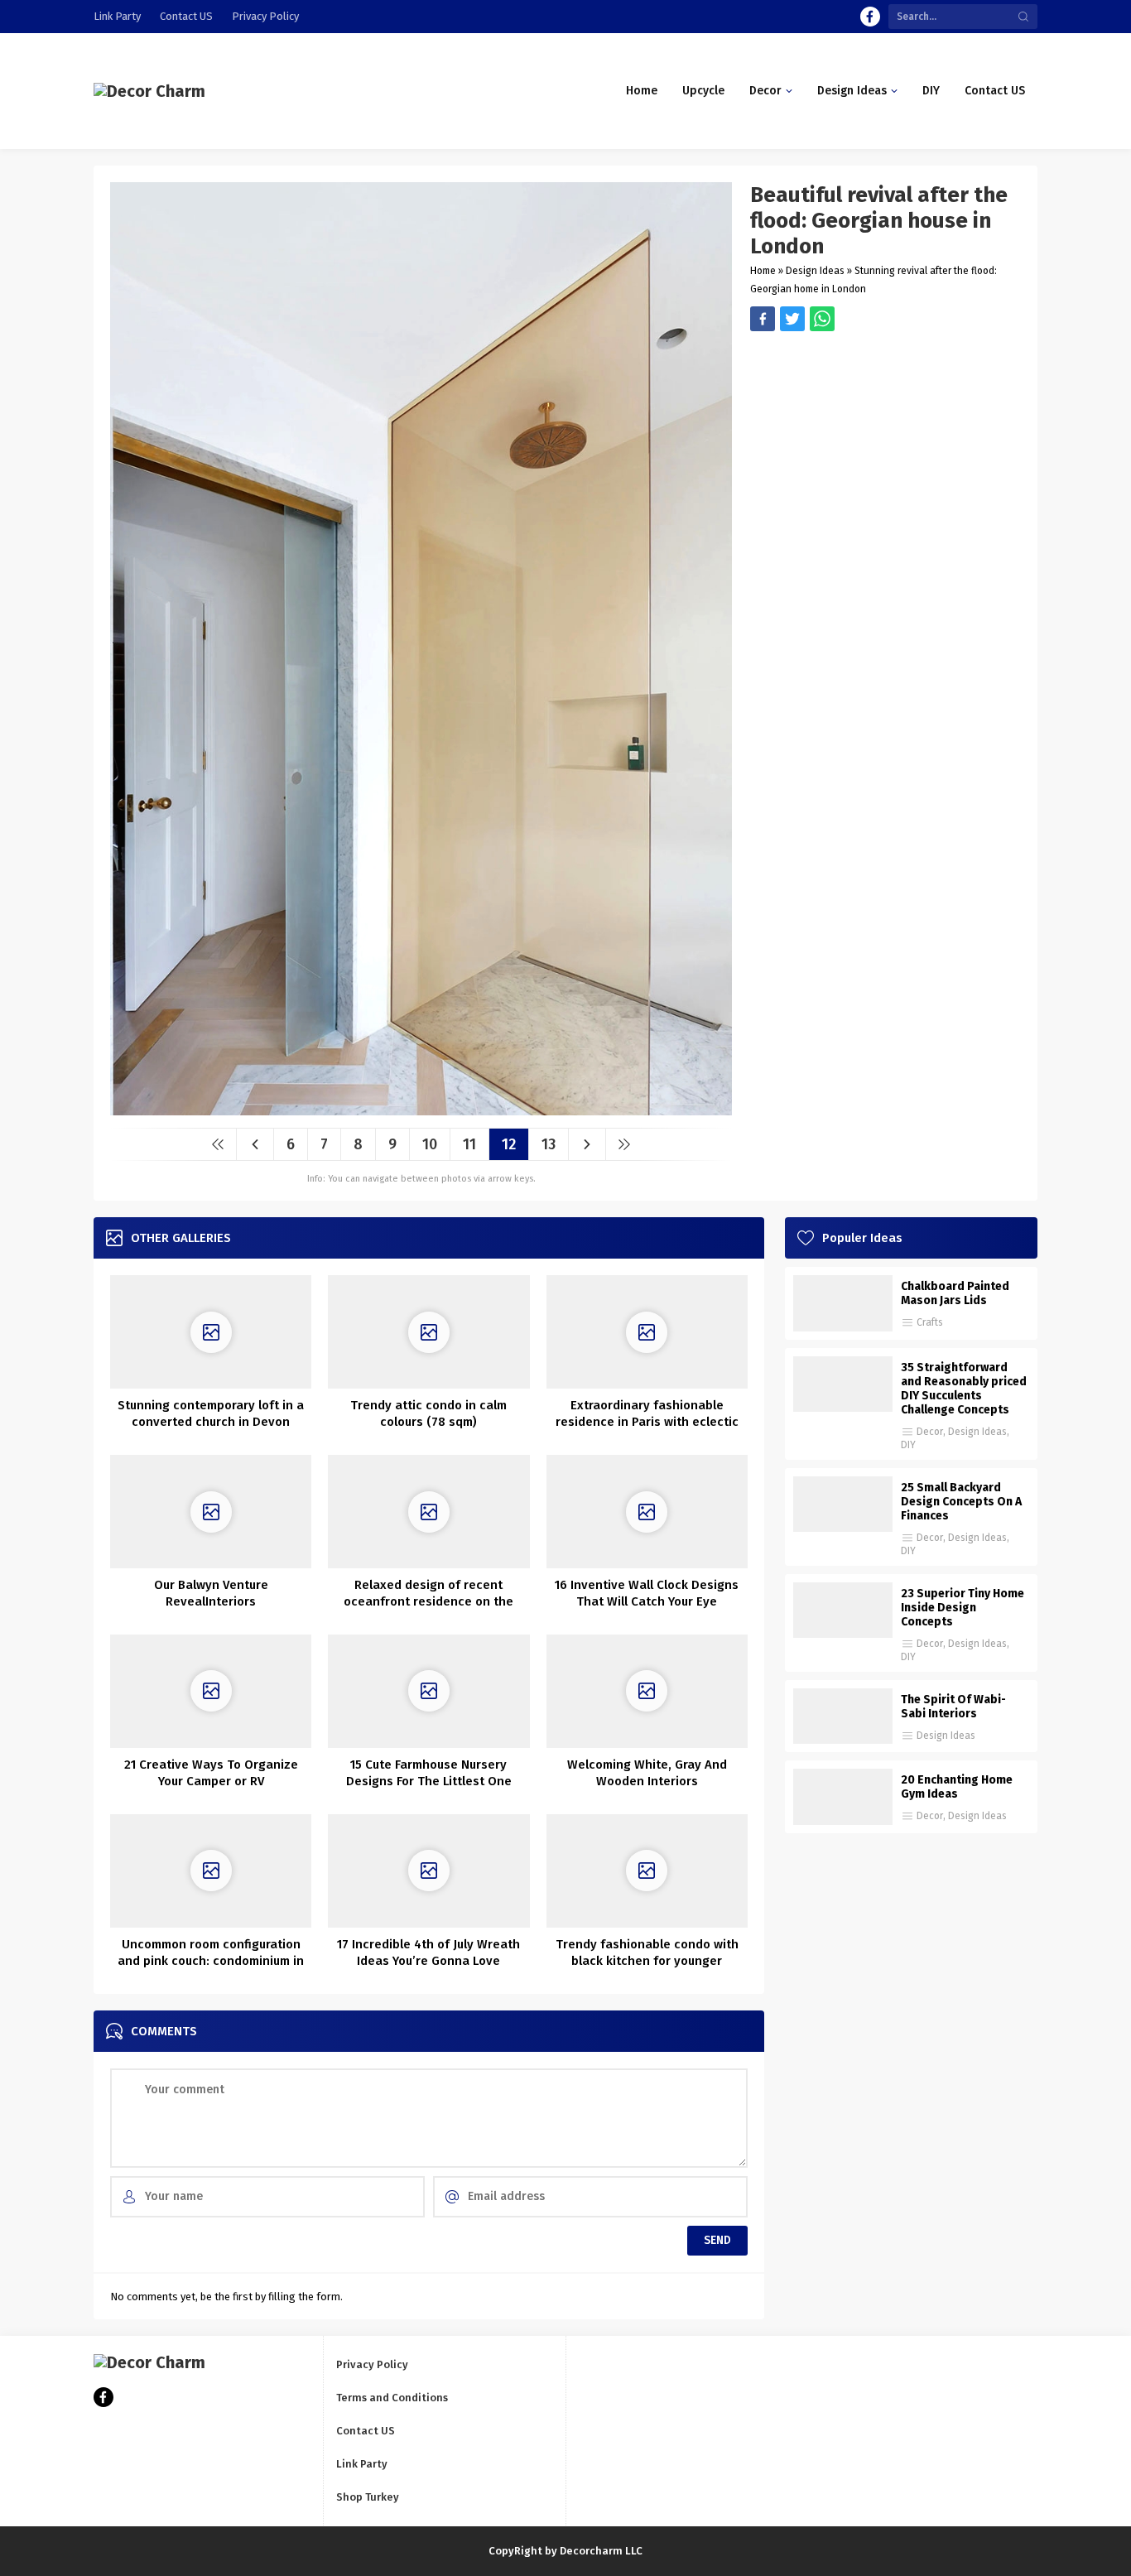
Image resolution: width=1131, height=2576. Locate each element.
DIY (908, 1445)
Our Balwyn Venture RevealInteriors (211, 1593)
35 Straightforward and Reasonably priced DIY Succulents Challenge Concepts (964, 1389)
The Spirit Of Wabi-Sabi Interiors (953, 1707)
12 (509, 1144)
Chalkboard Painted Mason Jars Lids (955, 1293)
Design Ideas (815, 271)
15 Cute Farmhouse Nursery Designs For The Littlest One (429, 1773)
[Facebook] (870, 17)
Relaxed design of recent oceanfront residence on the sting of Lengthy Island (428, 1601)
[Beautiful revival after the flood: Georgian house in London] (421, 1109)
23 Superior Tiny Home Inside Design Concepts (963, 1608)
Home (763, 271)
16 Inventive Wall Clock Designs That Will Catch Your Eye (647, 1593)
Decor (930, 1432)
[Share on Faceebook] (792, 319)
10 (430, 1144)
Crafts (930, 1322)
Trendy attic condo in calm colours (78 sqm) (428, 1413)
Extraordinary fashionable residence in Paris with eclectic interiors (647, 1422)
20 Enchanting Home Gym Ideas (957, 1787)
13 (549, 1144)
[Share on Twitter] (822, 319)
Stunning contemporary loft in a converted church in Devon (211, 1413)
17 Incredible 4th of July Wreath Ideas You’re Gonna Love (428, 1952)
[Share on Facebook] (763, 319)
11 (469, 1144)
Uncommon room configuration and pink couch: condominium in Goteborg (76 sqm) (211, 1961)
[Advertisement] (886, 447)
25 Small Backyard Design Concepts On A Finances (961, 1502)
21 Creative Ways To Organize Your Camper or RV (211, 1773)
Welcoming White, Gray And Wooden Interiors (647, 1773)
